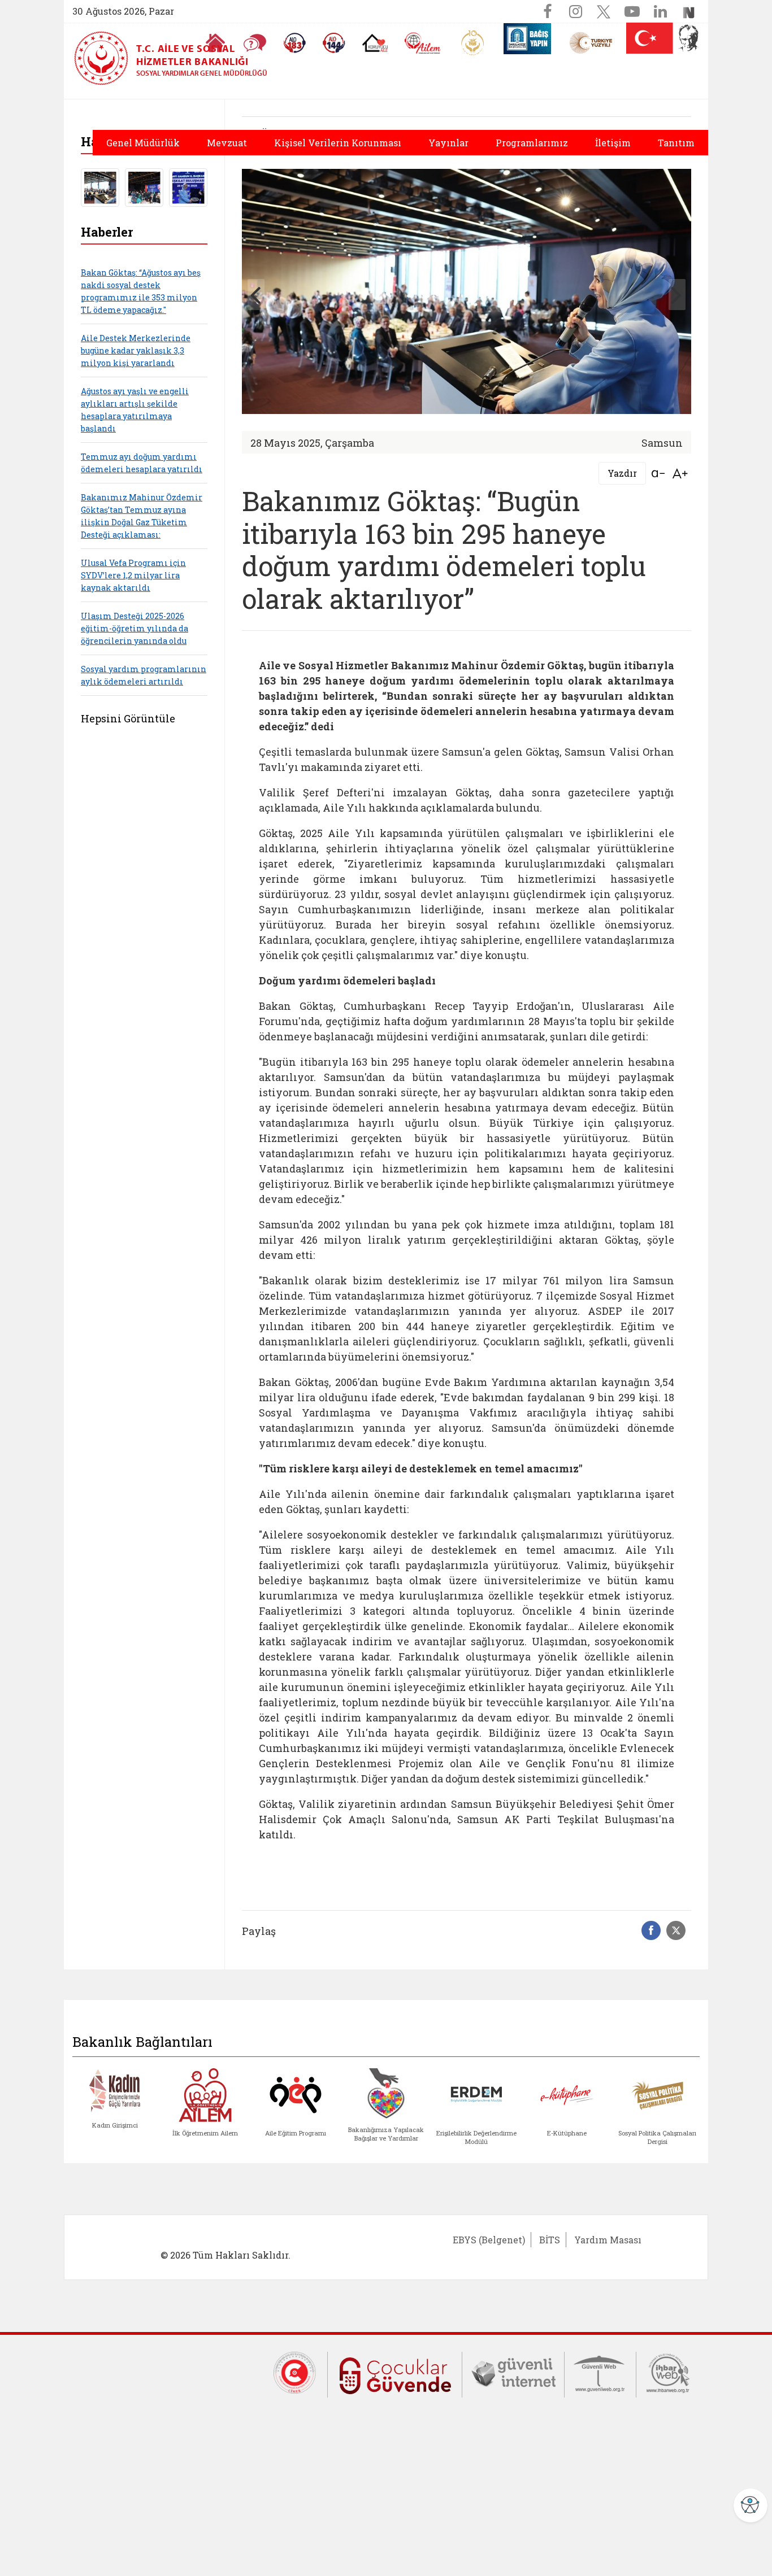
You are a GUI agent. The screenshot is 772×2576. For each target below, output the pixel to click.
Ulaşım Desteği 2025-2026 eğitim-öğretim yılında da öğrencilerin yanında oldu (135, 628)
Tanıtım (676, 143)
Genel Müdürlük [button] (143, 143)
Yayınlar (448, 143)
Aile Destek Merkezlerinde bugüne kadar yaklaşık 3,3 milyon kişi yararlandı (136, 350)
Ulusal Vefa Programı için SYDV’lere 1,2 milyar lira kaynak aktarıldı (133, 575)
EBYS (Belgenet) (489, 2240)
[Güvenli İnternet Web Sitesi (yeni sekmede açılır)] (513, 2372)
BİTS (550, 2240)
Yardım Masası (608, 2240)
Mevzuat (227, 143)
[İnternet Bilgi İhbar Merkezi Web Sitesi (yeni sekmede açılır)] (668, 2372)
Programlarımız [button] (532, 143)
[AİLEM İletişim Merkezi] (423, 43)
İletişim (613, 143)
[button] (677, 295)
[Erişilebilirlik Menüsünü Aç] (751, 2505)
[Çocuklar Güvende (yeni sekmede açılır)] (395, 2373)
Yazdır (622, 473)
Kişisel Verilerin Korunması (338, 143)
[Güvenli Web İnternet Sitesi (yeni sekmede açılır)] (600, 2372)
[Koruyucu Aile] (375, 43)
